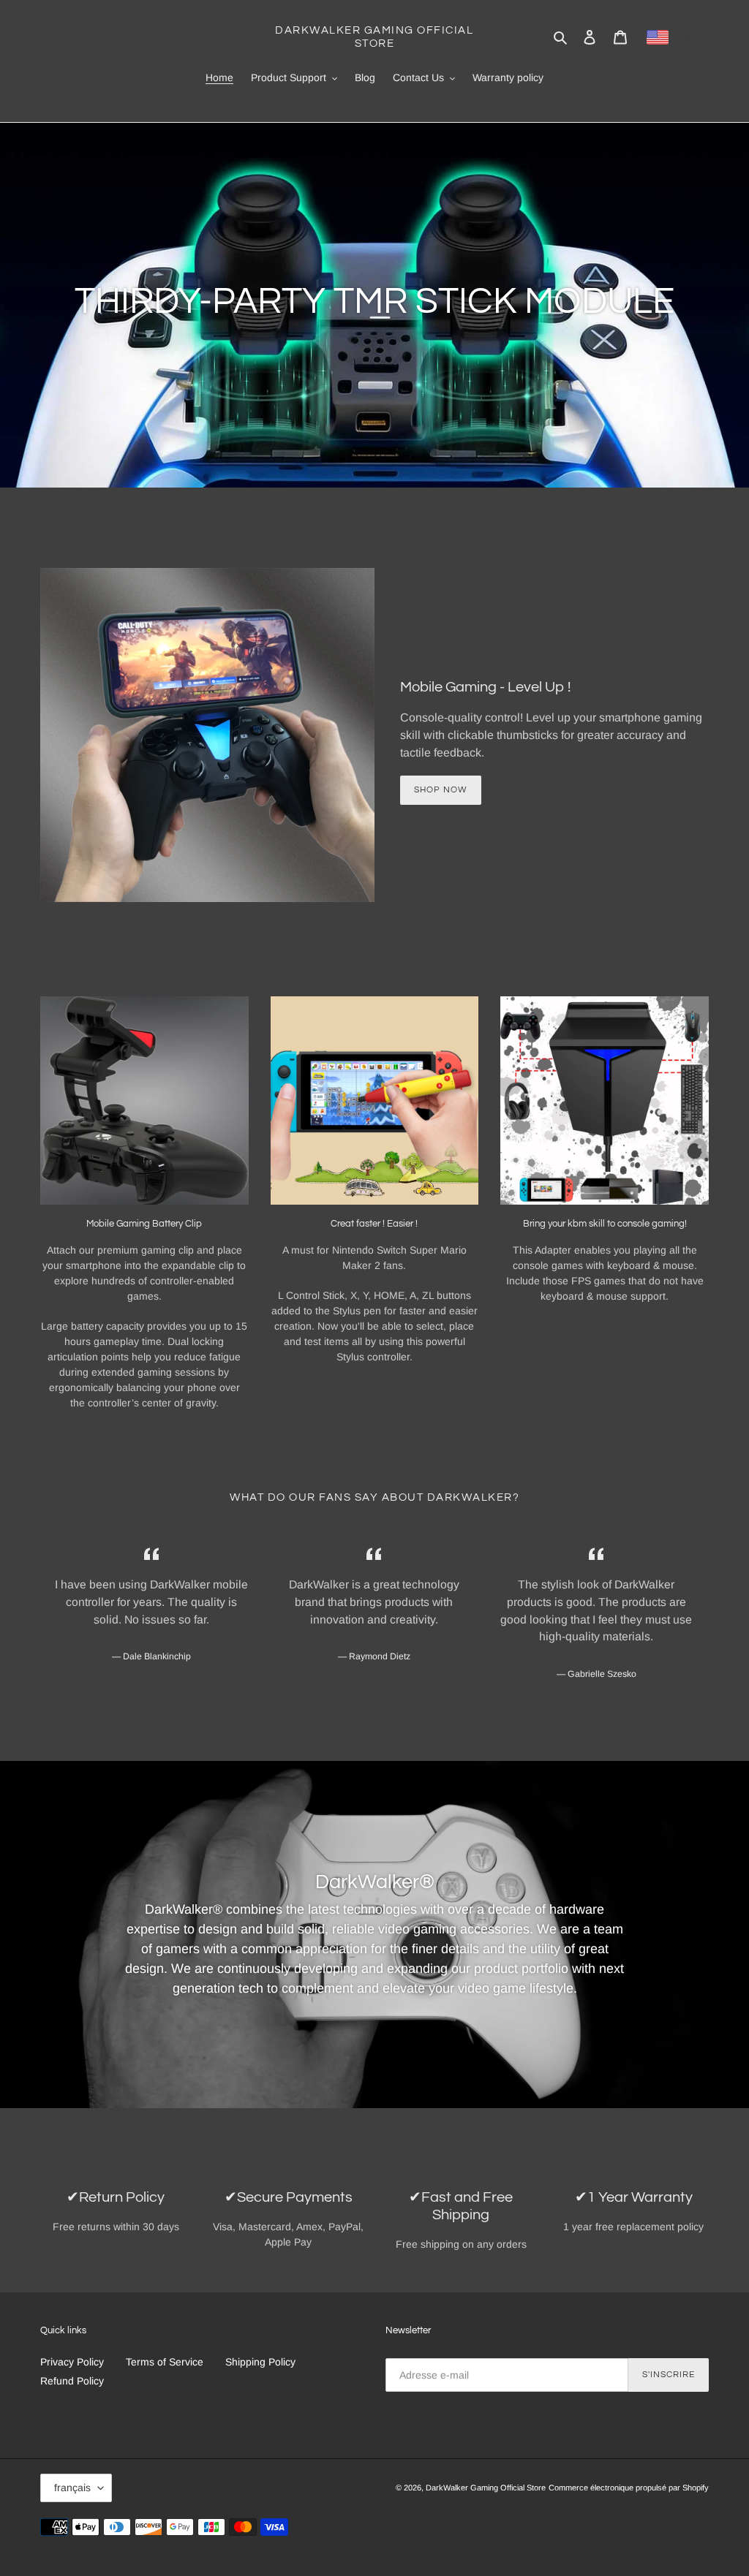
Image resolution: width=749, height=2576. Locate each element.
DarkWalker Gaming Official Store (374, 37)
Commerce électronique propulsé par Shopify (629, 2488)
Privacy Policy (72, 2362)
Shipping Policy (260, 2362)
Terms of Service (165, 2362)
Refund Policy (72, 2381)
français (72, 2488)
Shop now (441, 790)
